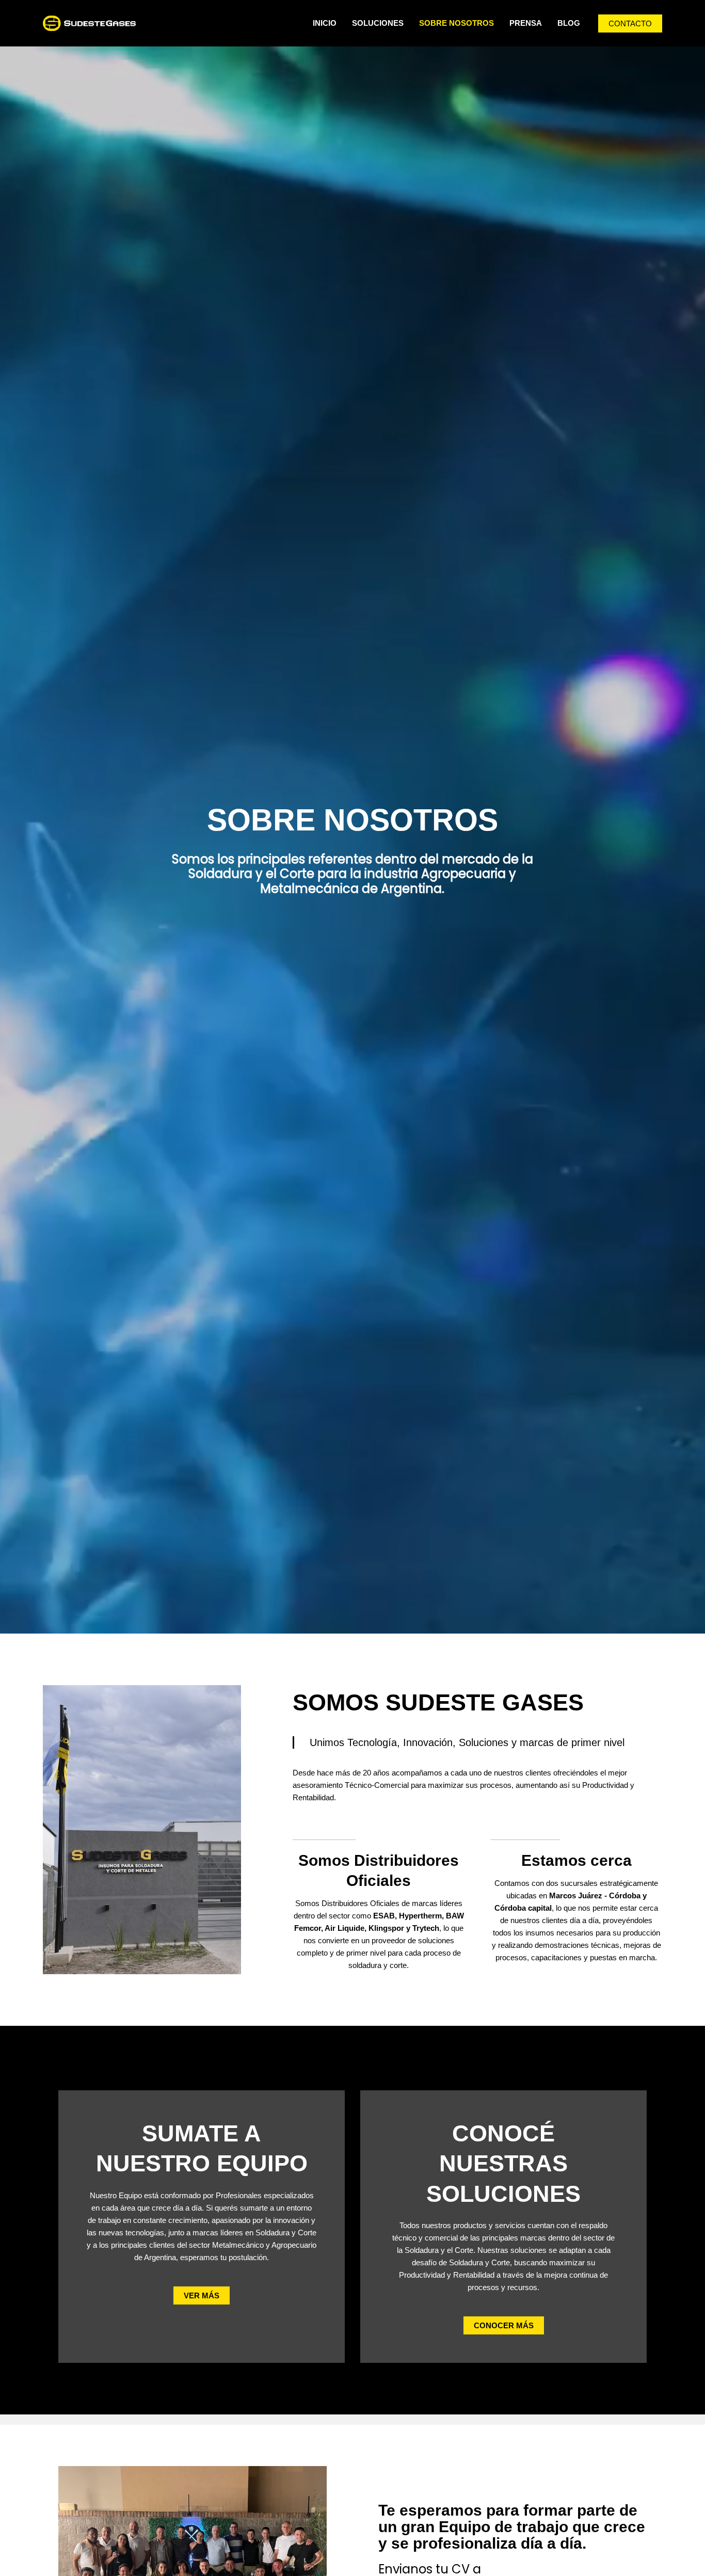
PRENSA (526, 23)
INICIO (325, 23)
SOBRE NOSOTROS (456, 23)
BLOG (569, 23)
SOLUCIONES (378, 23)
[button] (630, 23)
